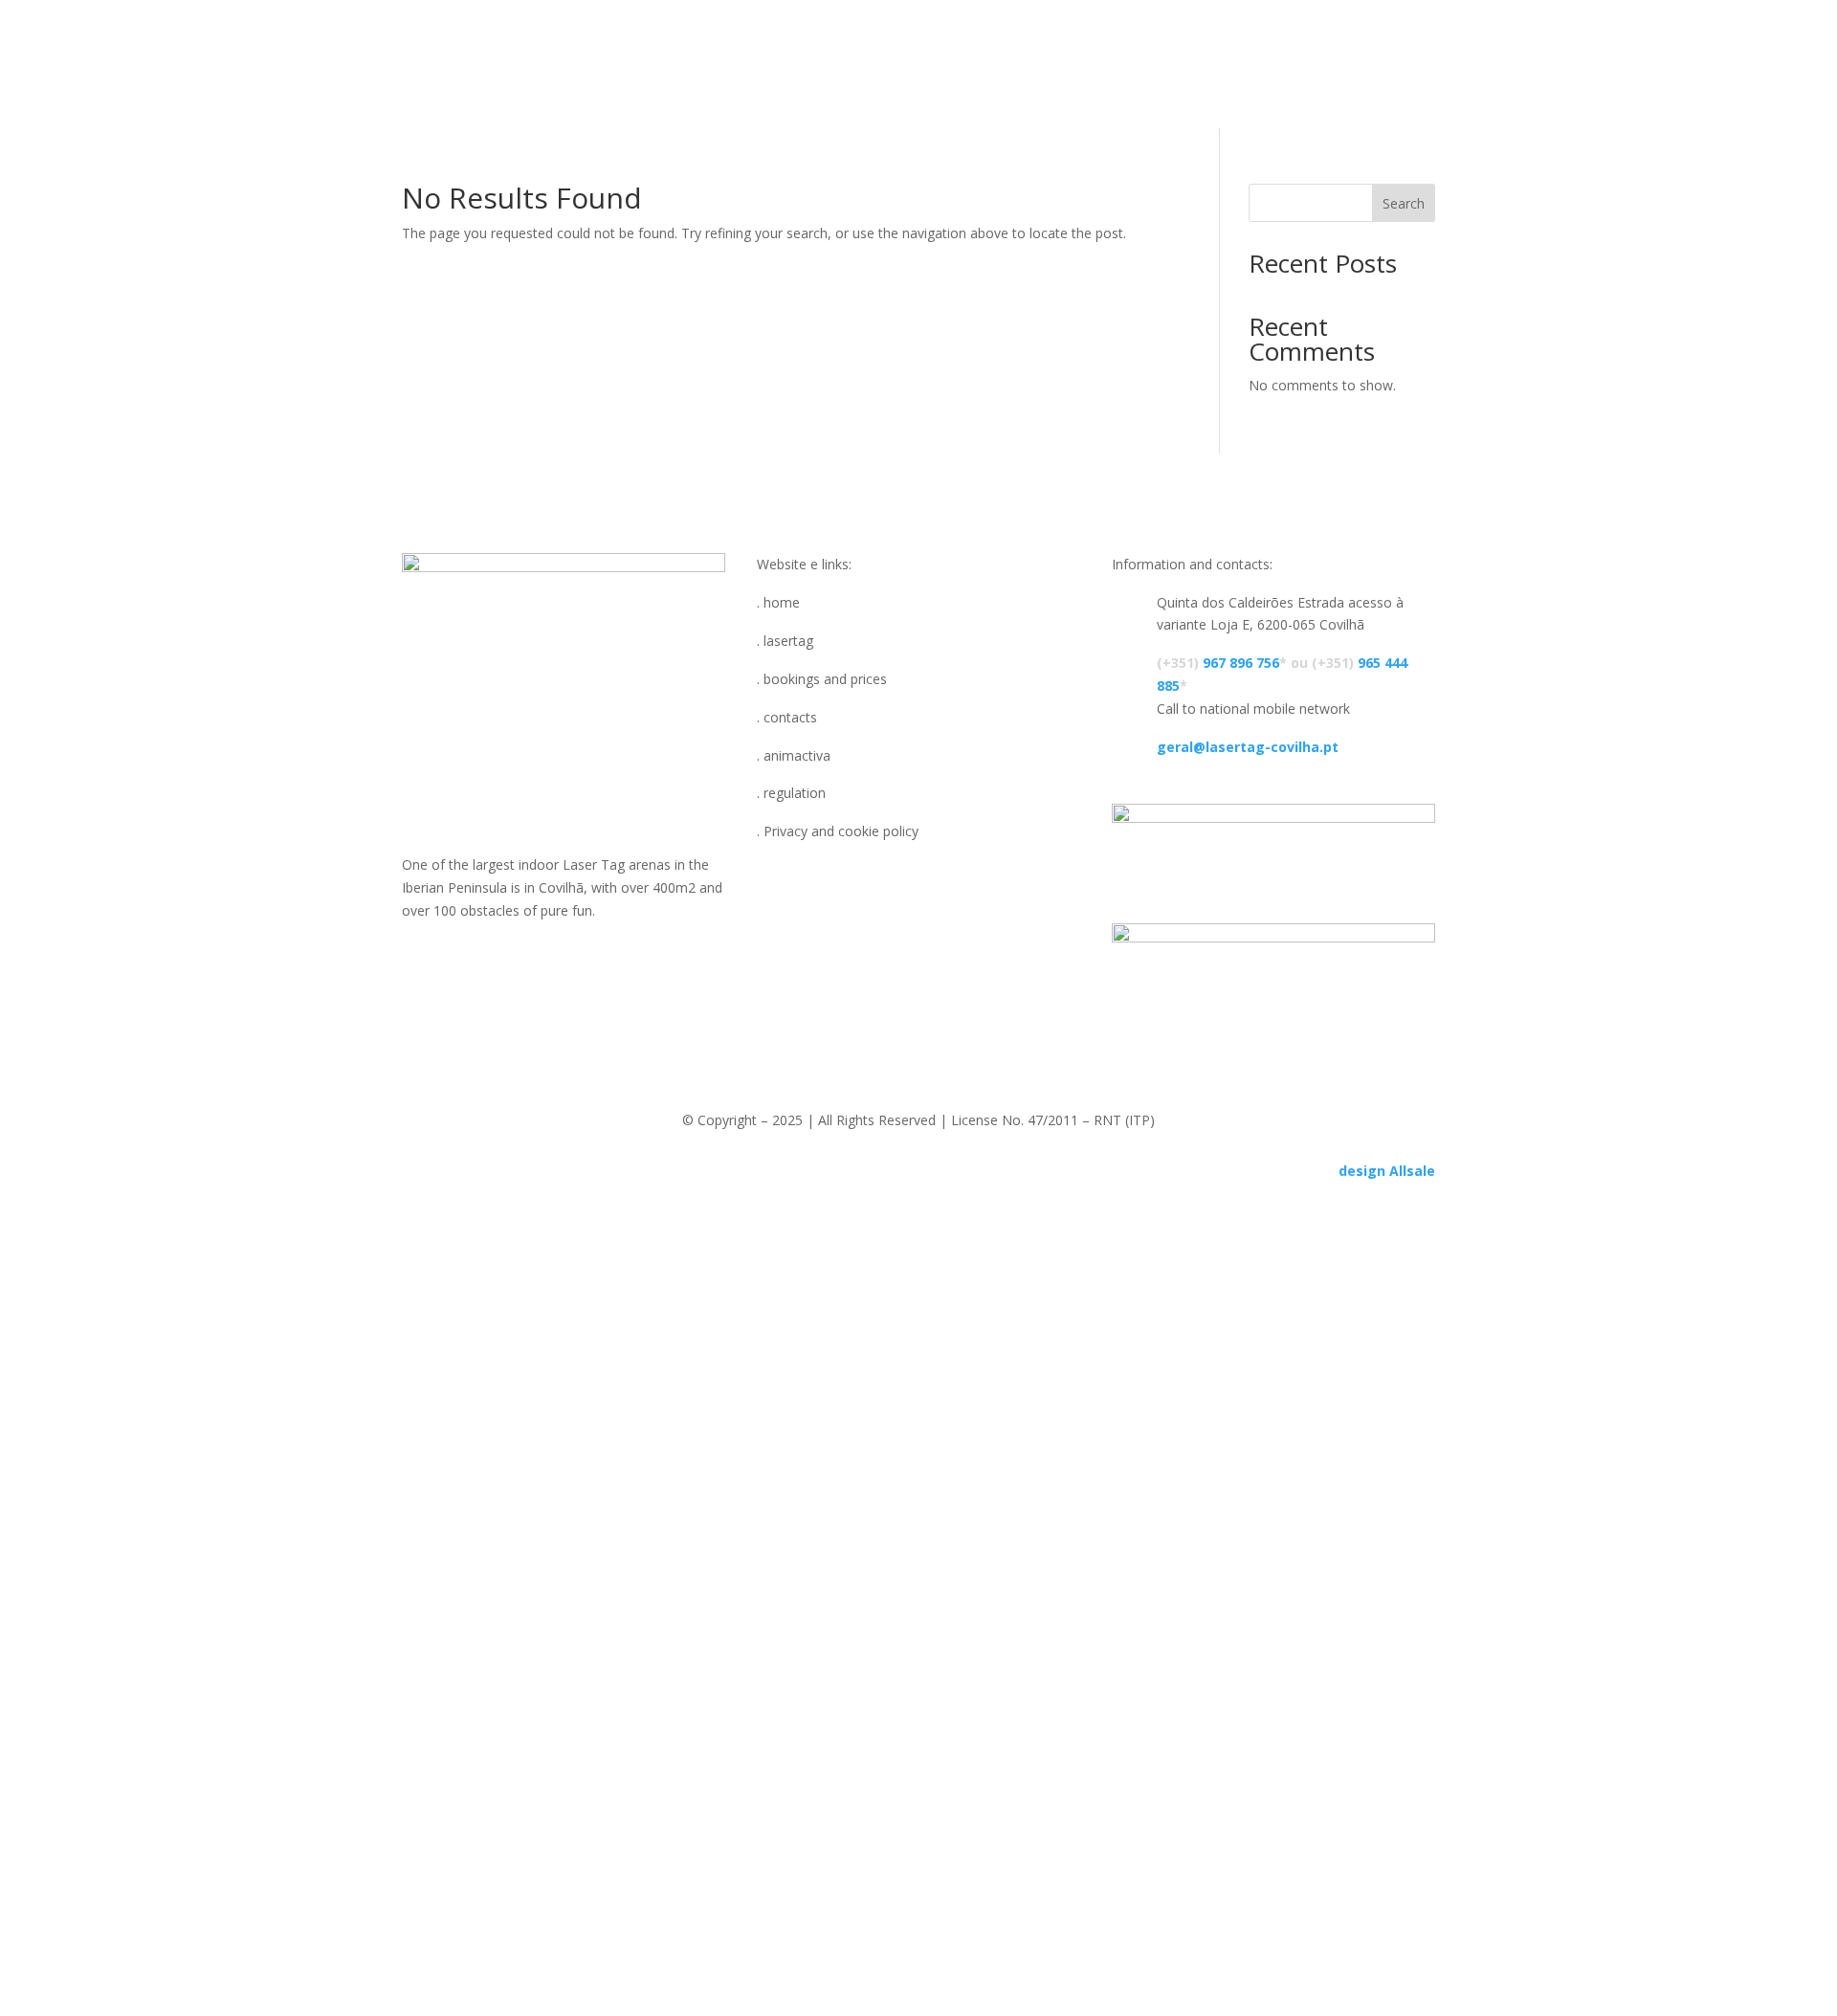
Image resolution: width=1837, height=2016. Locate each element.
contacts (777, 48)
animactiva (1072, 48)
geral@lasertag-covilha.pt (1248, 747)
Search (1404, 203)
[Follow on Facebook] (544, 953)
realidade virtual (919, 48)
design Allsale (1387, 1171)
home (624, 48)
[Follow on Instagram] (583, 953)
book (694, 48)
